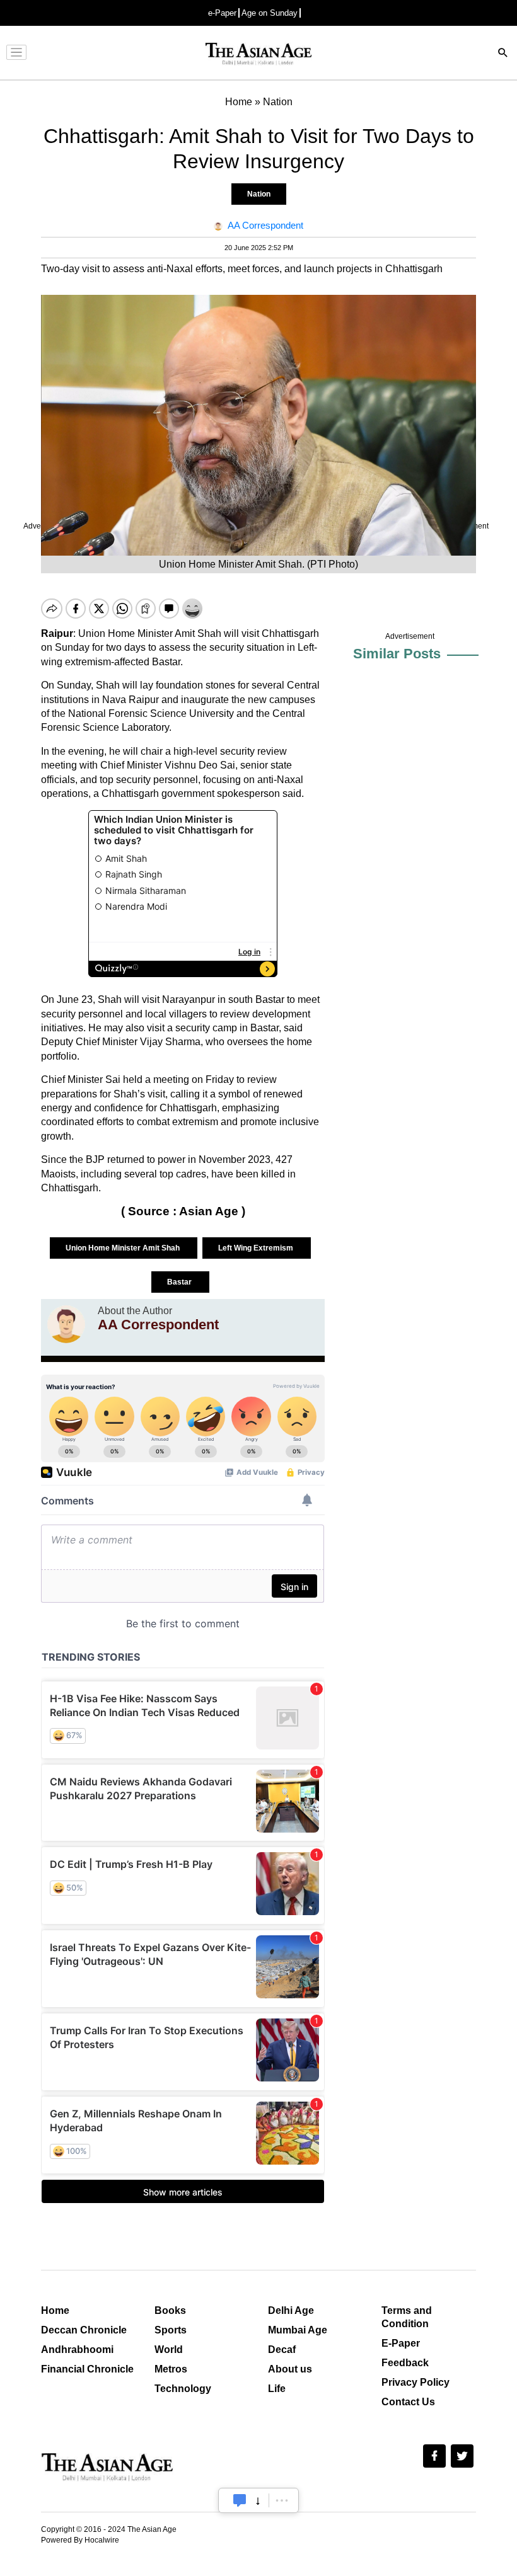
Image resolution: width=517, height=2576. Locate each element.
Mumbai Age (298, 2330)
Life (277, 2389)
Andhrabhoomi (77, 2350)
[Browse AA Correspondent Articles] (66, 1324)
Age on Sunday (270, 13)
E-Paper (401, 2343)
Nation (259, 194)
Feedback (405, 2363)
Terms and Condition (407, 2317)
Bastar (180, 1282)
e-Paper (222, 13)
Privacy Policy (415, 2382)
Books (170, 2310)
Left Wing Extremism (257, 1248)
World (169, 2350)
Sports (171, 2330)
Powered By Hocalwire (80, 2540)
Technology (183, 2389)
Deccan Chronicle (84, 2330)
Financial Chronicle (87, 2369)
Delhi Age (291, 2310)
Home (55, 2310)
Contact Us (408, 2402)
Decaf (282, 2350)
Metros (171, 2369)
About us (290, 2369)
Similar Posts (397, 654)
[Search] (503, 54)
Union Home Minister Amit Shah (124, 1248)
